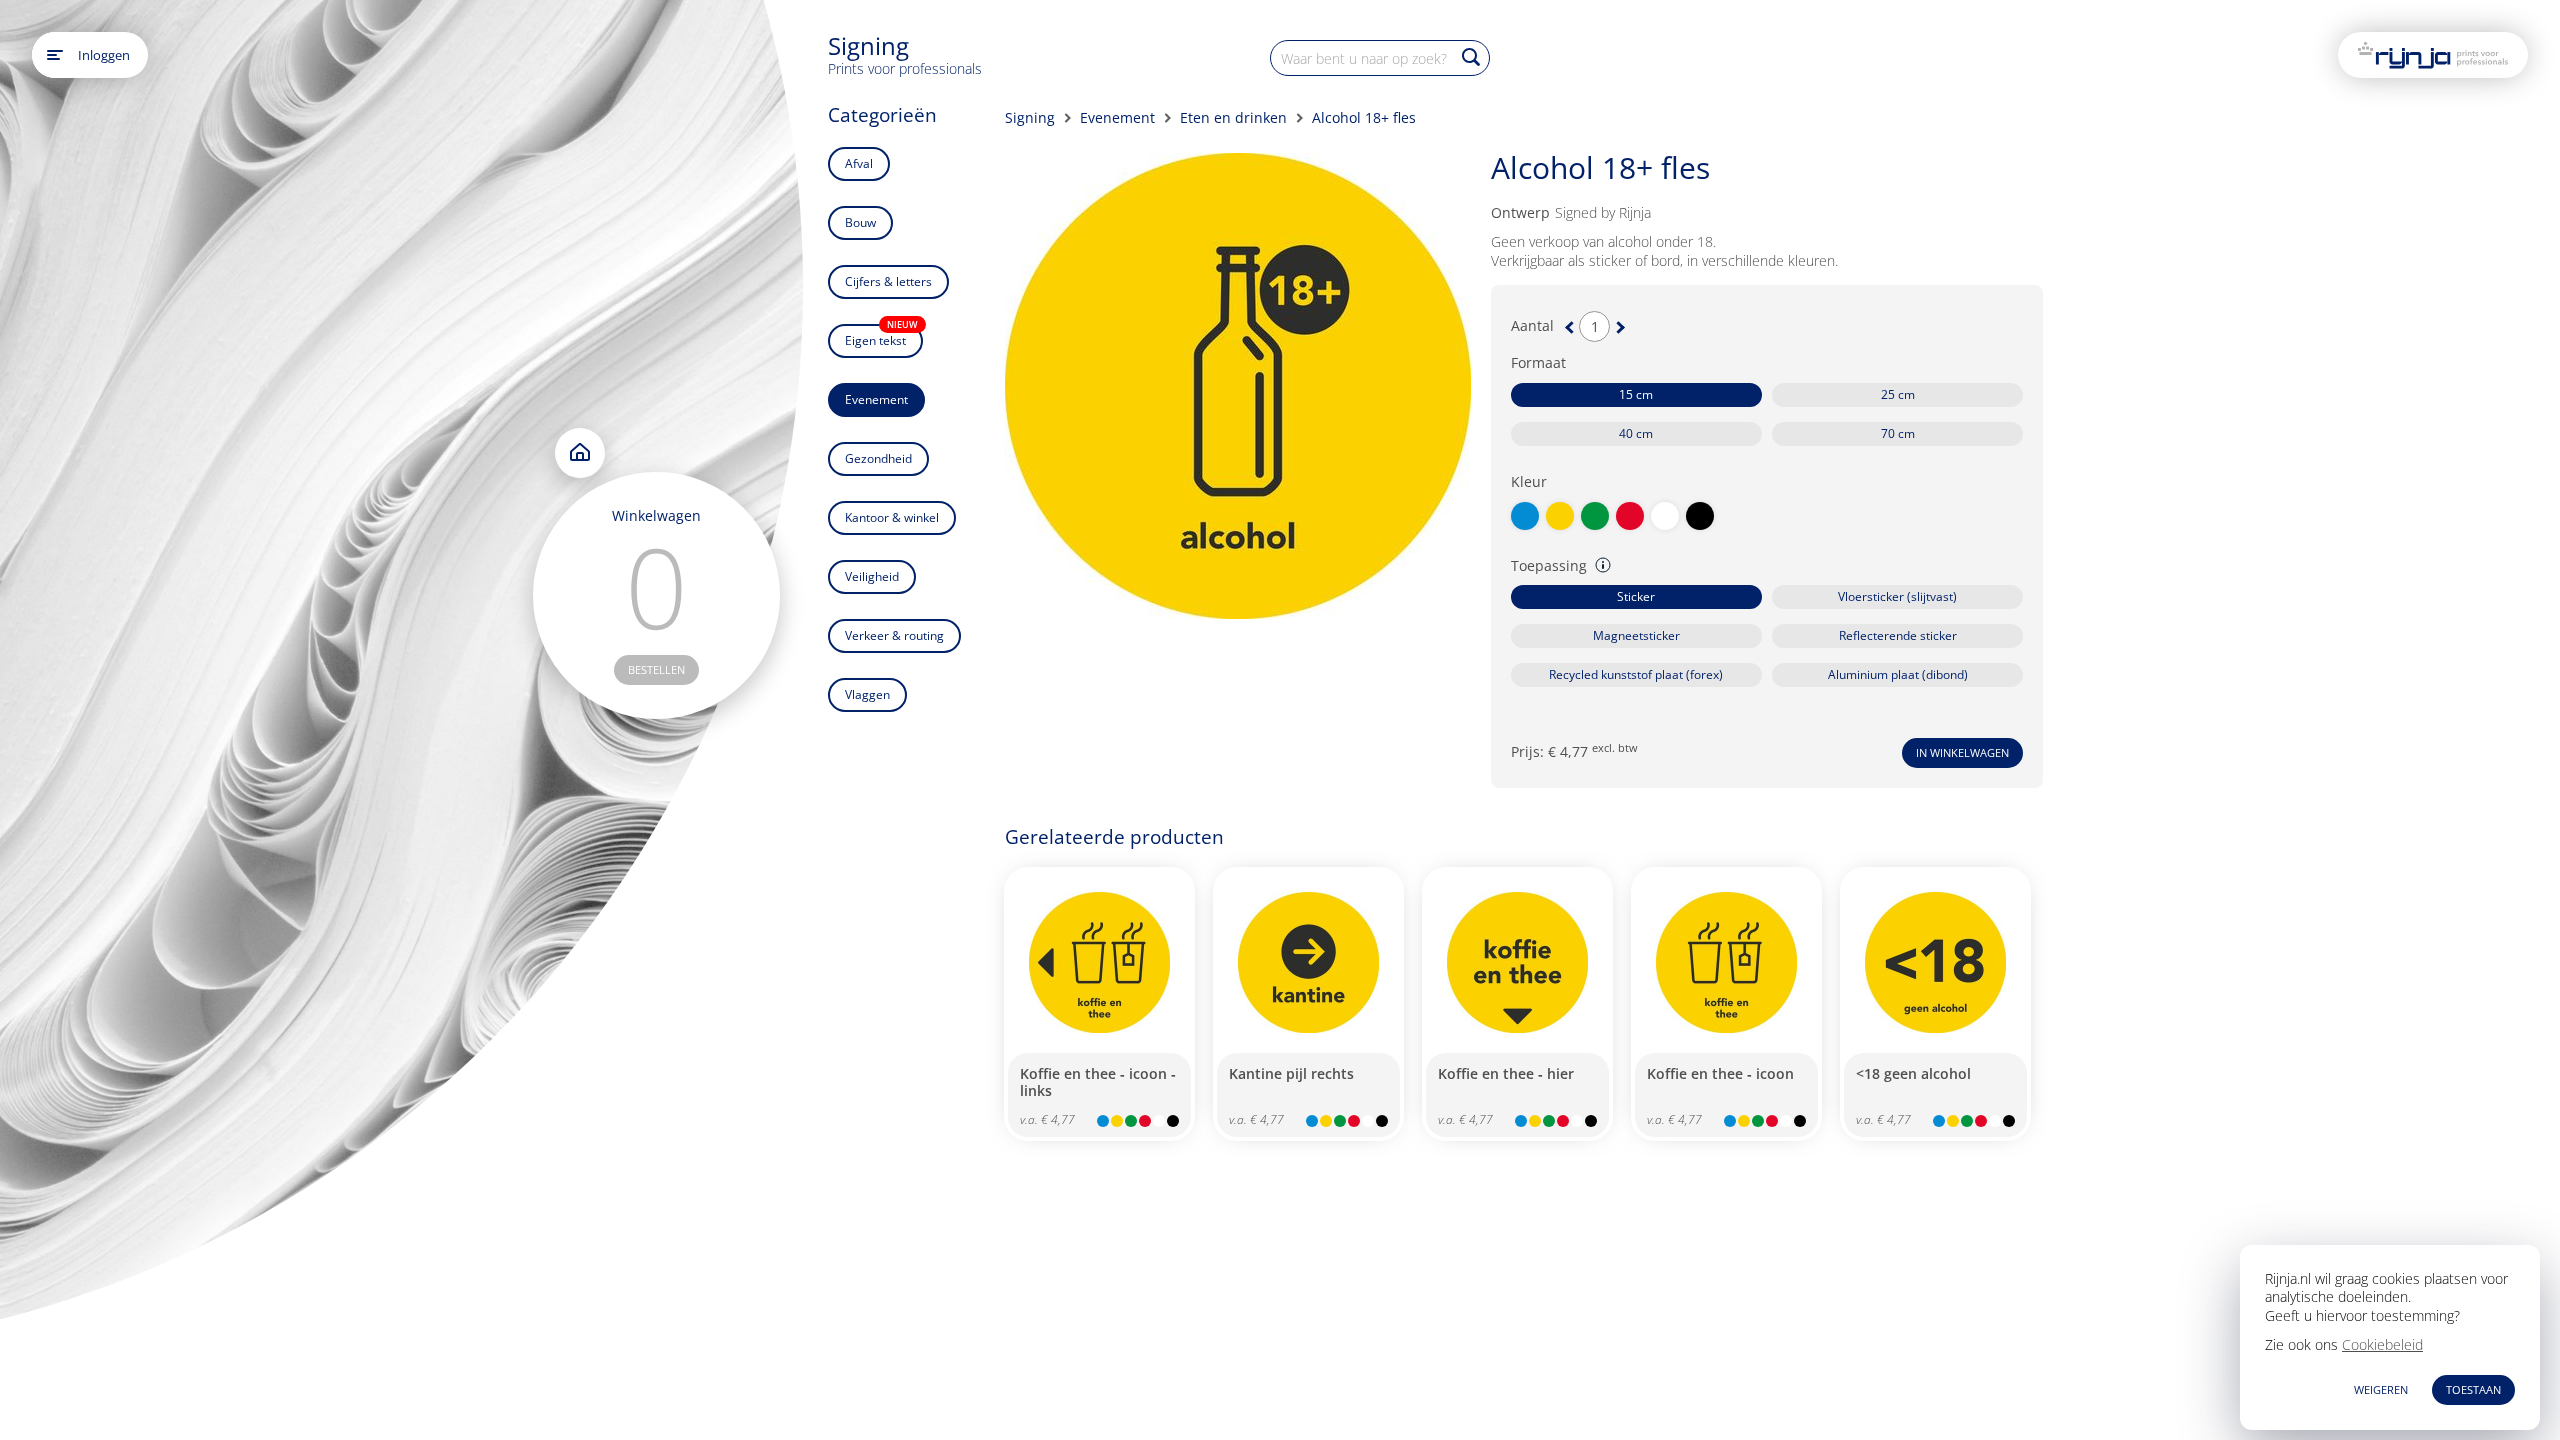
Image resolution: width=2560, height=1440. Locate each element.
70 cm (1898, 433)
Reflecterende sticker (1898, 635)
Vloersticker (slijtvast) (1897, 596)
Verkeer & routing (894, 635)
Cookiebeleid (2382, 1344)
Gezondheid (878, 458)
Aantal (1532, 326)
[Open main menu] (55, 55)
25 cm (1898, 394)
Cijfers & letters (888, 281)
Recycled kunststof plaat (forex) (1636, 674)
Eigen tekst (881, 336)
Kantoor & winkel (892, 517)
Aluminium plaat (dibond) (1898, 674)
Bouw (860, 222)
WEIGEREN (2381, 1389)
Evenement (876, 399)
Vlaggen (867, 694)
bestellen (656, 669)
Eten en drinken (1233, 117)
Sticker (1636, 596)
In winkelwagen (1962, 752)
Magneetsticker (1636, 635)
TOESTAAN (2473, 1389)
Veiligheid (872, 576)
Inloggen (104, 55)
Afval (859, 163)
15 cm (1636, 394)
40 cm (1636, 433)
